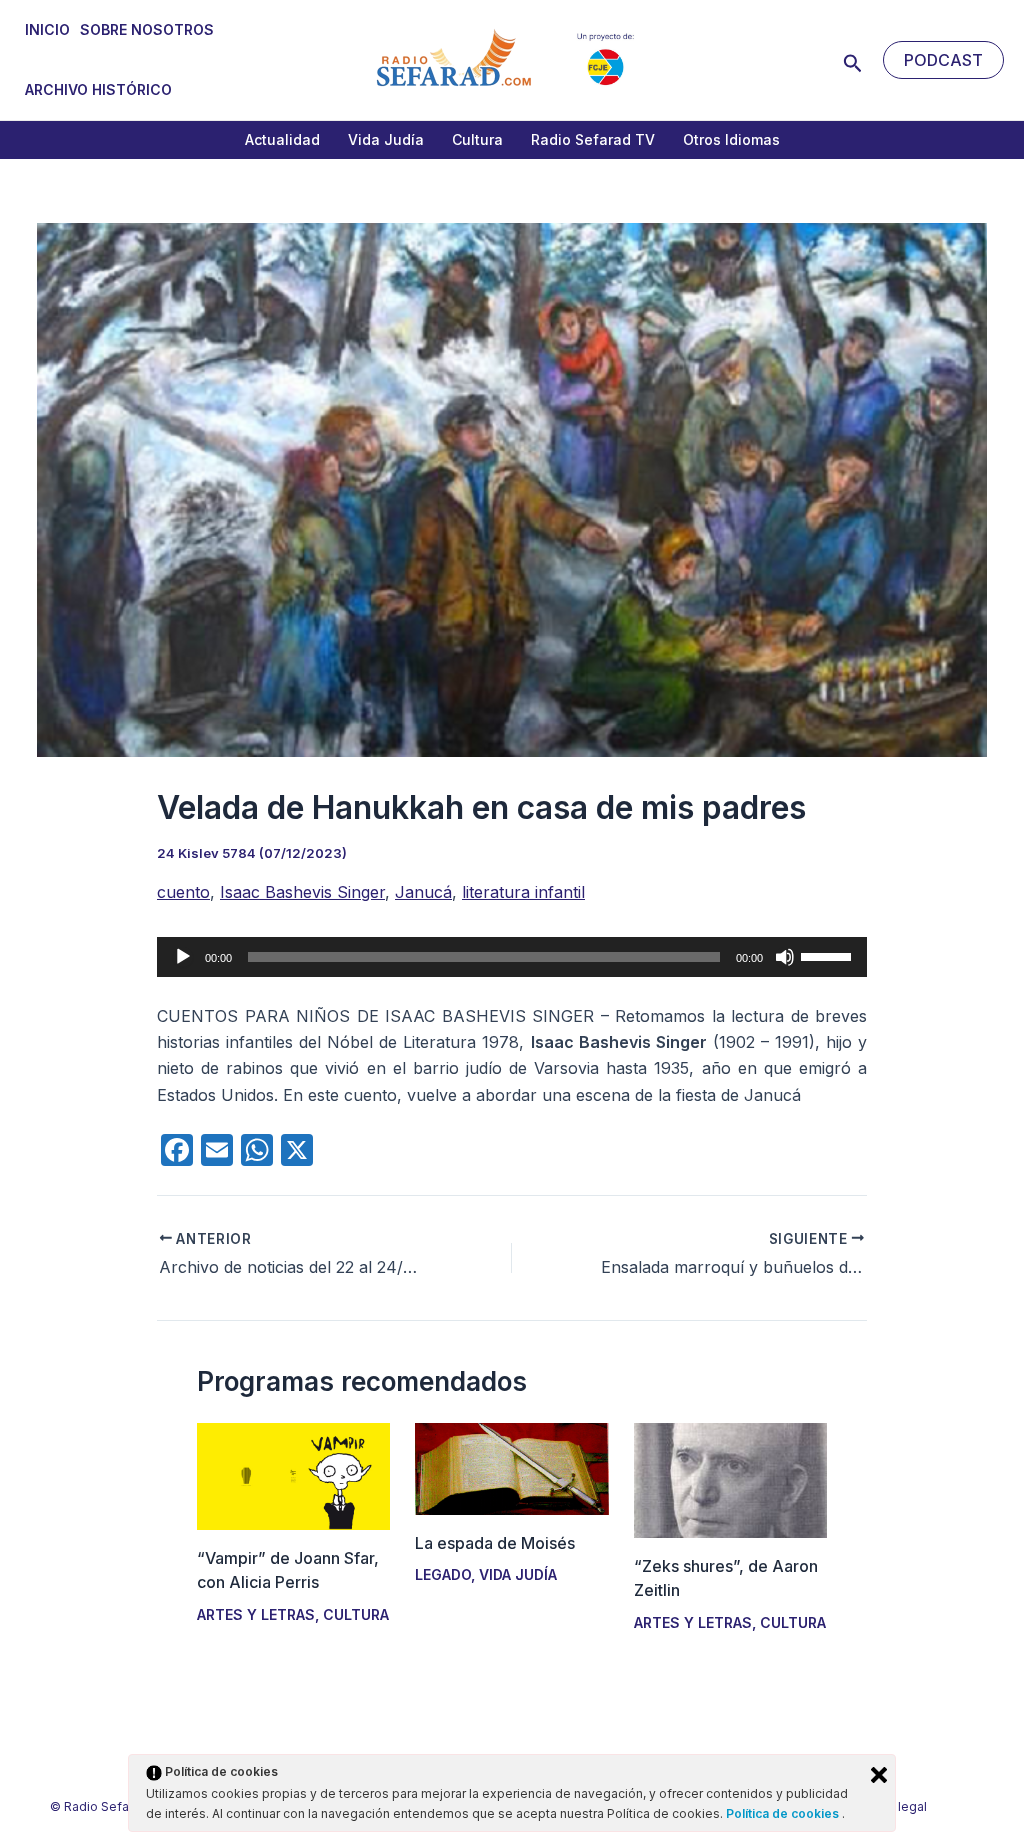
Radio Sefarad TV (593, 139)
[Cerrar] (879, 1775)
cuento (183, 892)
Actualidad (282, 139)
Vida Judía (386, 139)
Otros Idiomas (731, 139)
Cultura (477, 139)
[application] (512, 957)
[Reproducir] (183, 957)
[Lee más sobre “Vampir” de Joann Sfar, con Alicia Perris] (293, 1475)
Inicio (47, 29)
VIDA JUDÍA (518, 1574)
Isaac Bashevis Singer (302, 892)
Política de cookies (784, 1813)
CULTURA (356, 1614)
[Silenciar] (785, 957)
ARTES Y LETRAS (256, 1614)
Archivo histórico (98, 89)
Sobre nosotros (147, 29)
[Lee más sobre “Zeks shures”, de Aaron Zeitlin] (730, 1479)
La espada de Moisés (495, 1543)
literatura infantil (523, 892)
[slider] (829, 955)
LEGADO (443, 1574)
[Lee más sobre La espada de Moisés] (511, 1467)
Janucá (423, 892)
